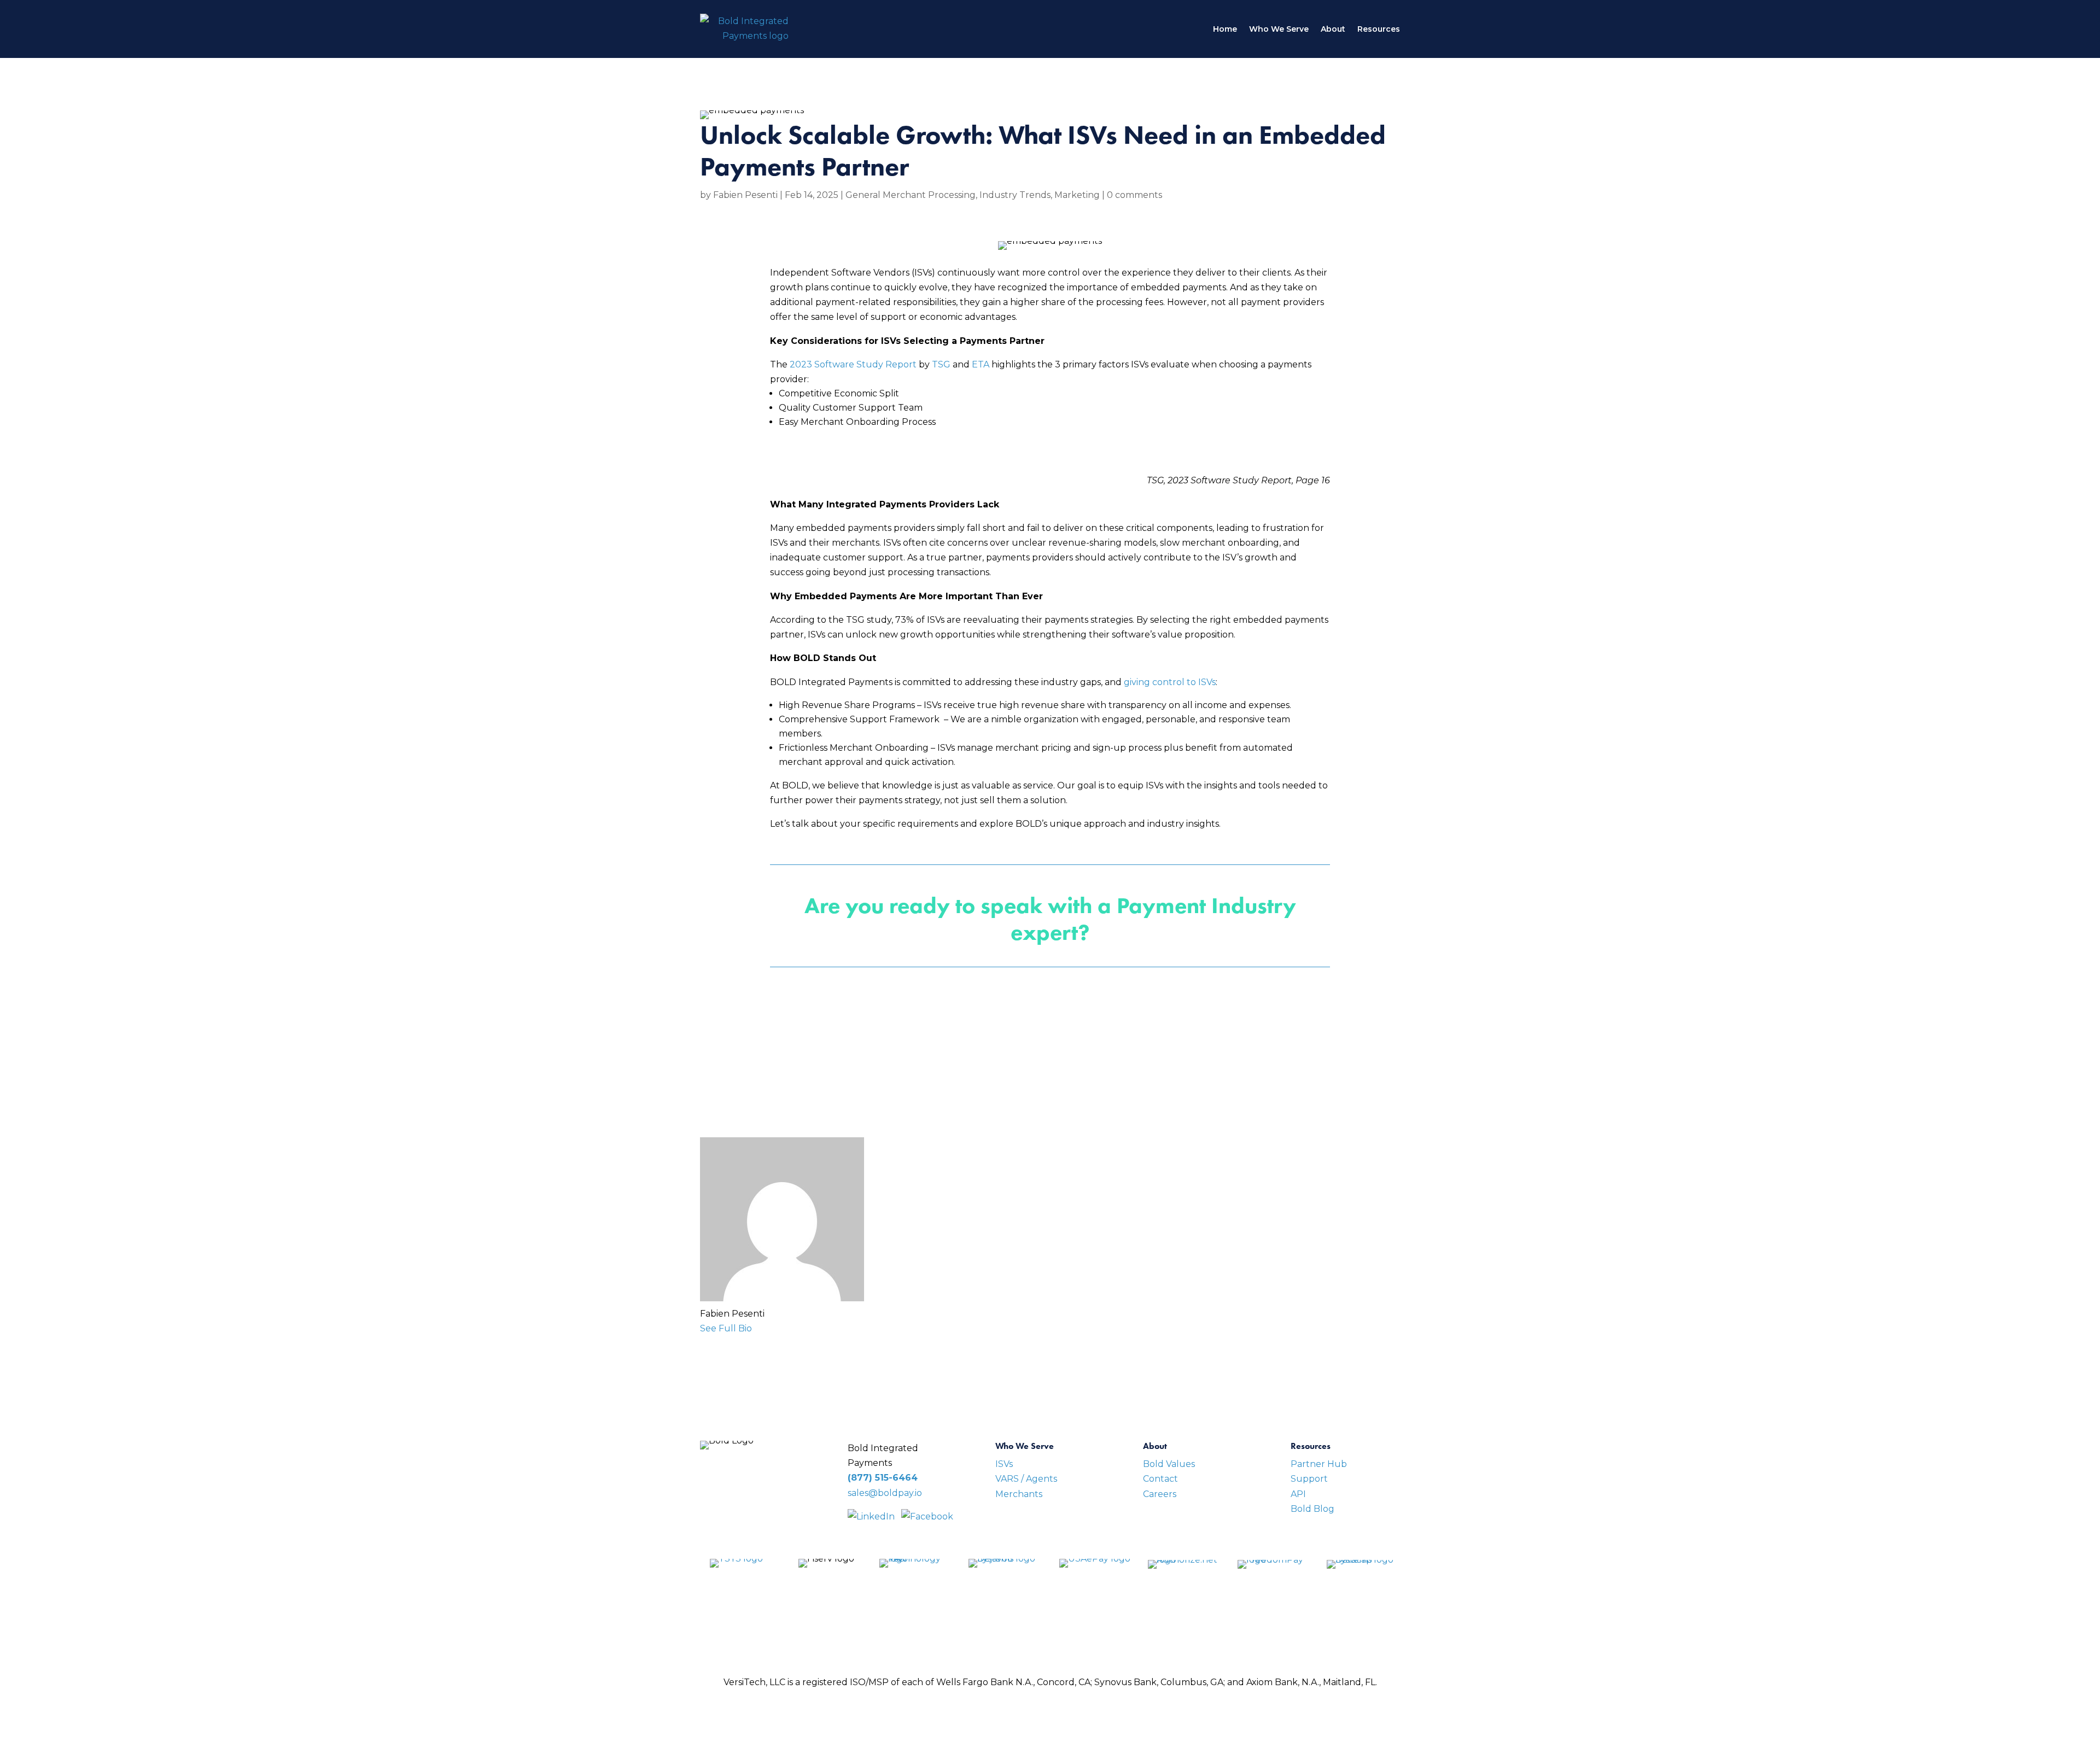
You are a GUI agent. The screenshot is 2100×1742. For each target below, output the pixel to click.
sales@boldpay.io (885, 1493)
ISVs (1004, 1464)
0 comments (1134, 195)
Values (1179, 1464)
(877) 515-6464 (883, 1478)
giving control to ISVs (1170, 682)
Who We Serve (1279, 29)
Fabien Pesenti (745, 195)
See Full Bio (726, 1328)
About (1333, 29)
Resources (1379, 29)
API (1298, 1494)
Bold (1153, 1464)
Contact (1160, 1479)
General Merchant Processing (911, 195)
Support (1309, 1479)
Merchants (1019, 1494)
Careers (1160, 1494)
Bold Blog (1312, 1509)
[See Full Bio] (759, 1328)
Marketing (1077, 195)
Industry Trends (1015, 195)
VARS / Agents (1026, 1479)
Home (1225, 29)
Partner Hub (1319, 1464)
